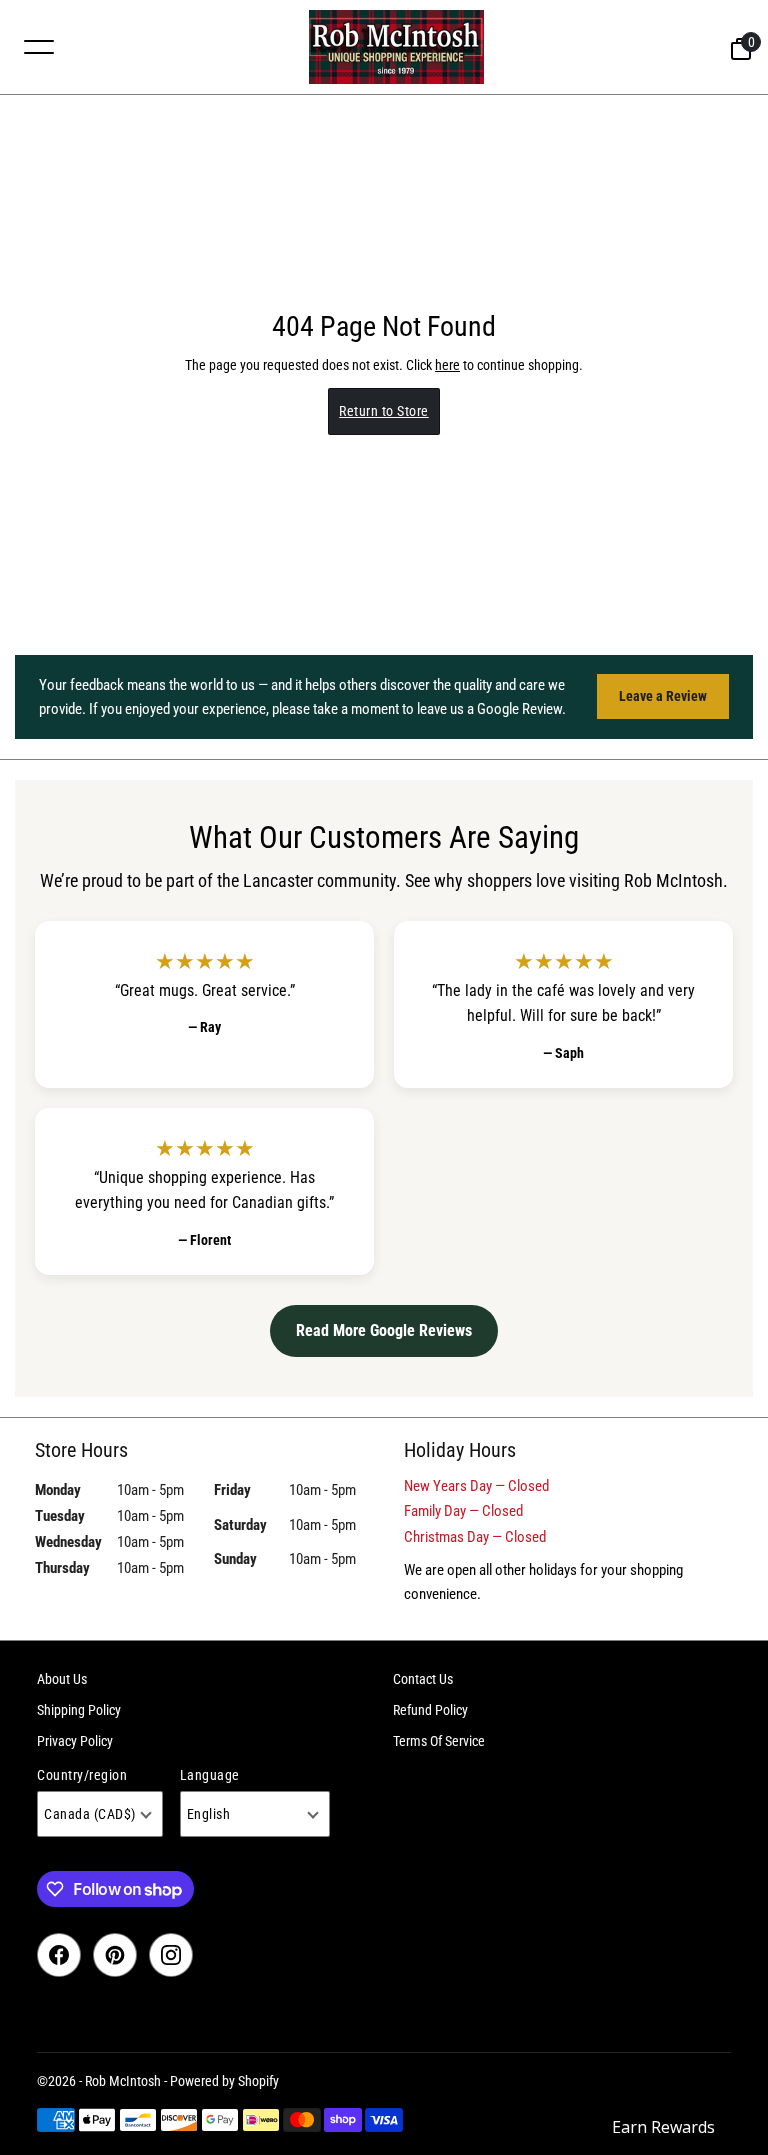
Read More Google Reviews (384, 1330)
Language (210, 1775)
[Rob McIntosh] (396, 47)
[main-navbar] (39, 46)
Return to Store (384, 411)
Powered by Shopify (224, 2081)
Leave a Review (663, 696)
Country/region (82, 1775)
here (447, 365)
